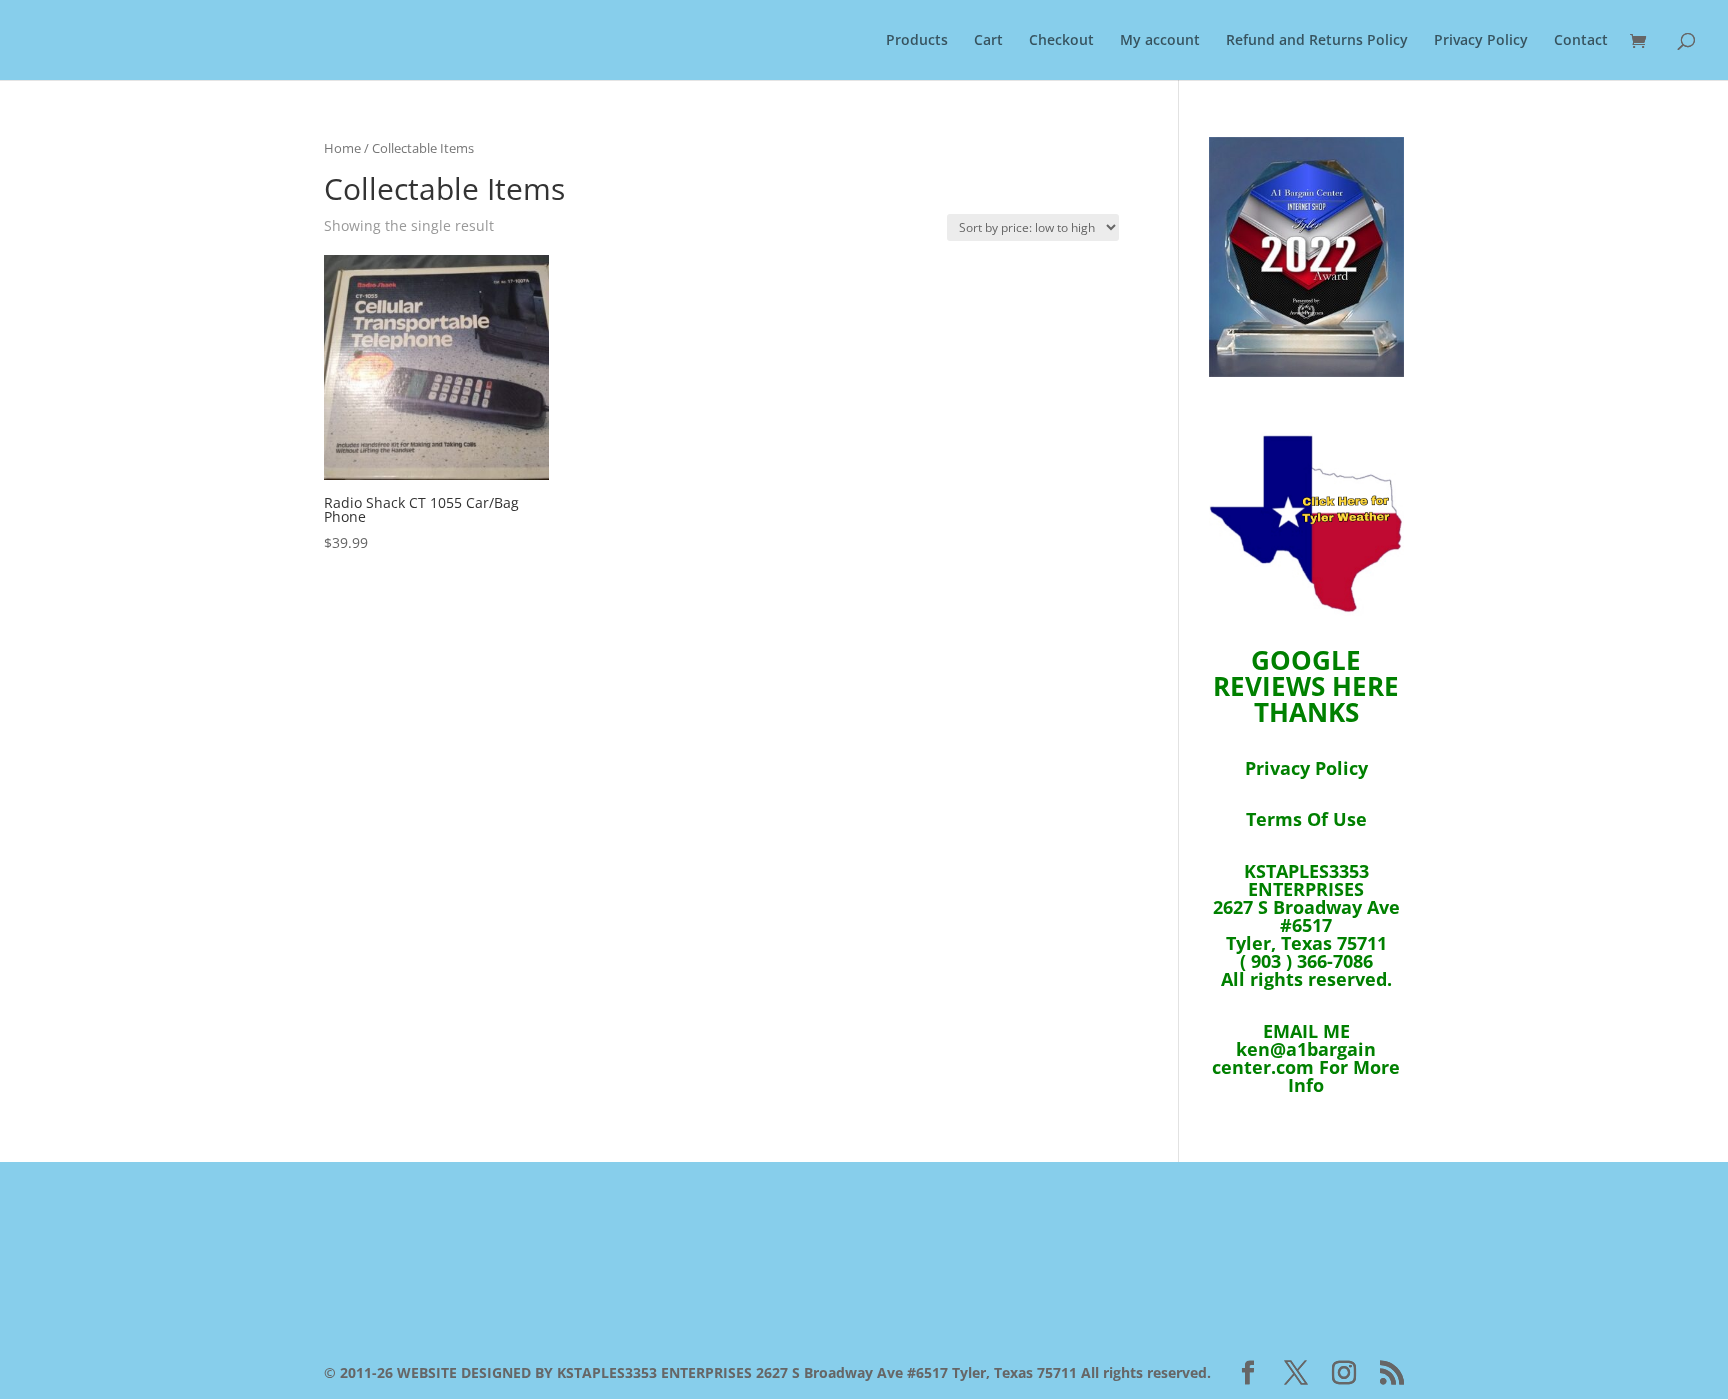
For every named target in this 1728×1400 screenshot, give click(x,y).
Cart (988, 41)
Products (917, 41)
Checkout (1061, 41)
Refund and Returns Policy (1317, 41)
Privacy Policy (1481, 41)
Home (342, 148)
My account (1160, 41)
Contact (1581, 41)
